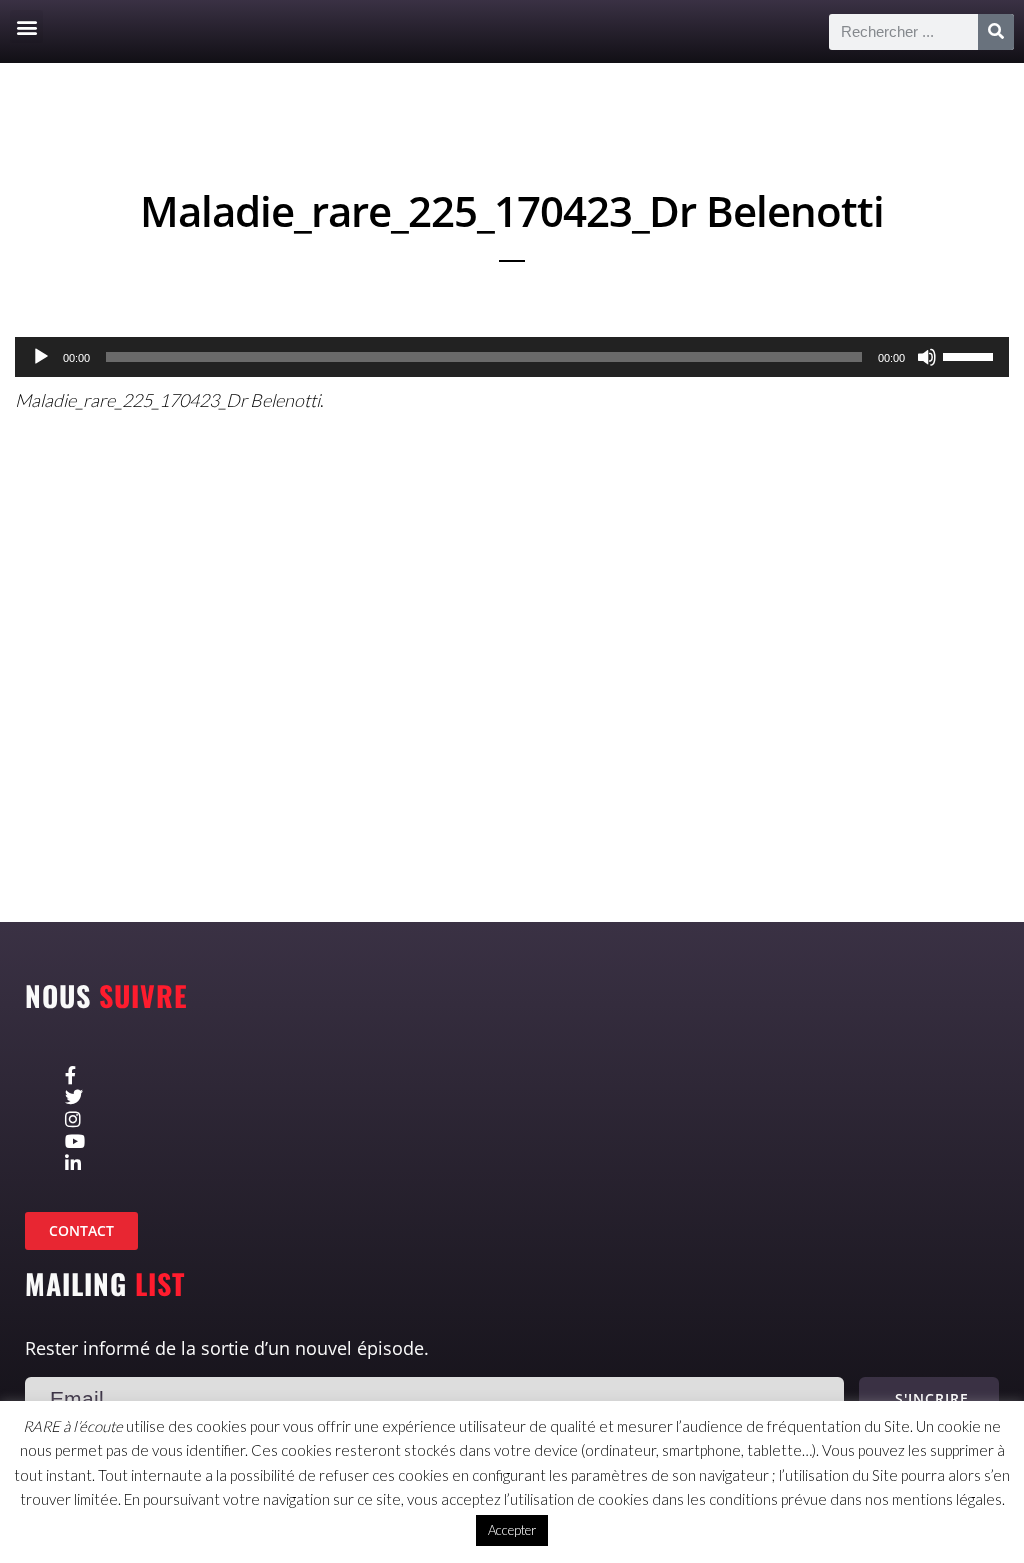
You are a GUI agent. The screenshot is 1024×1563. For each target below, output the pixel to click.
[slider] (971, 355)
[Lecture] (41, 357)
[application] (512, 357)
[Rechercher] (996, 32)
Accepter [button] (512, 1530)
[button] (26, 26)
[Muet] (927, 357)
